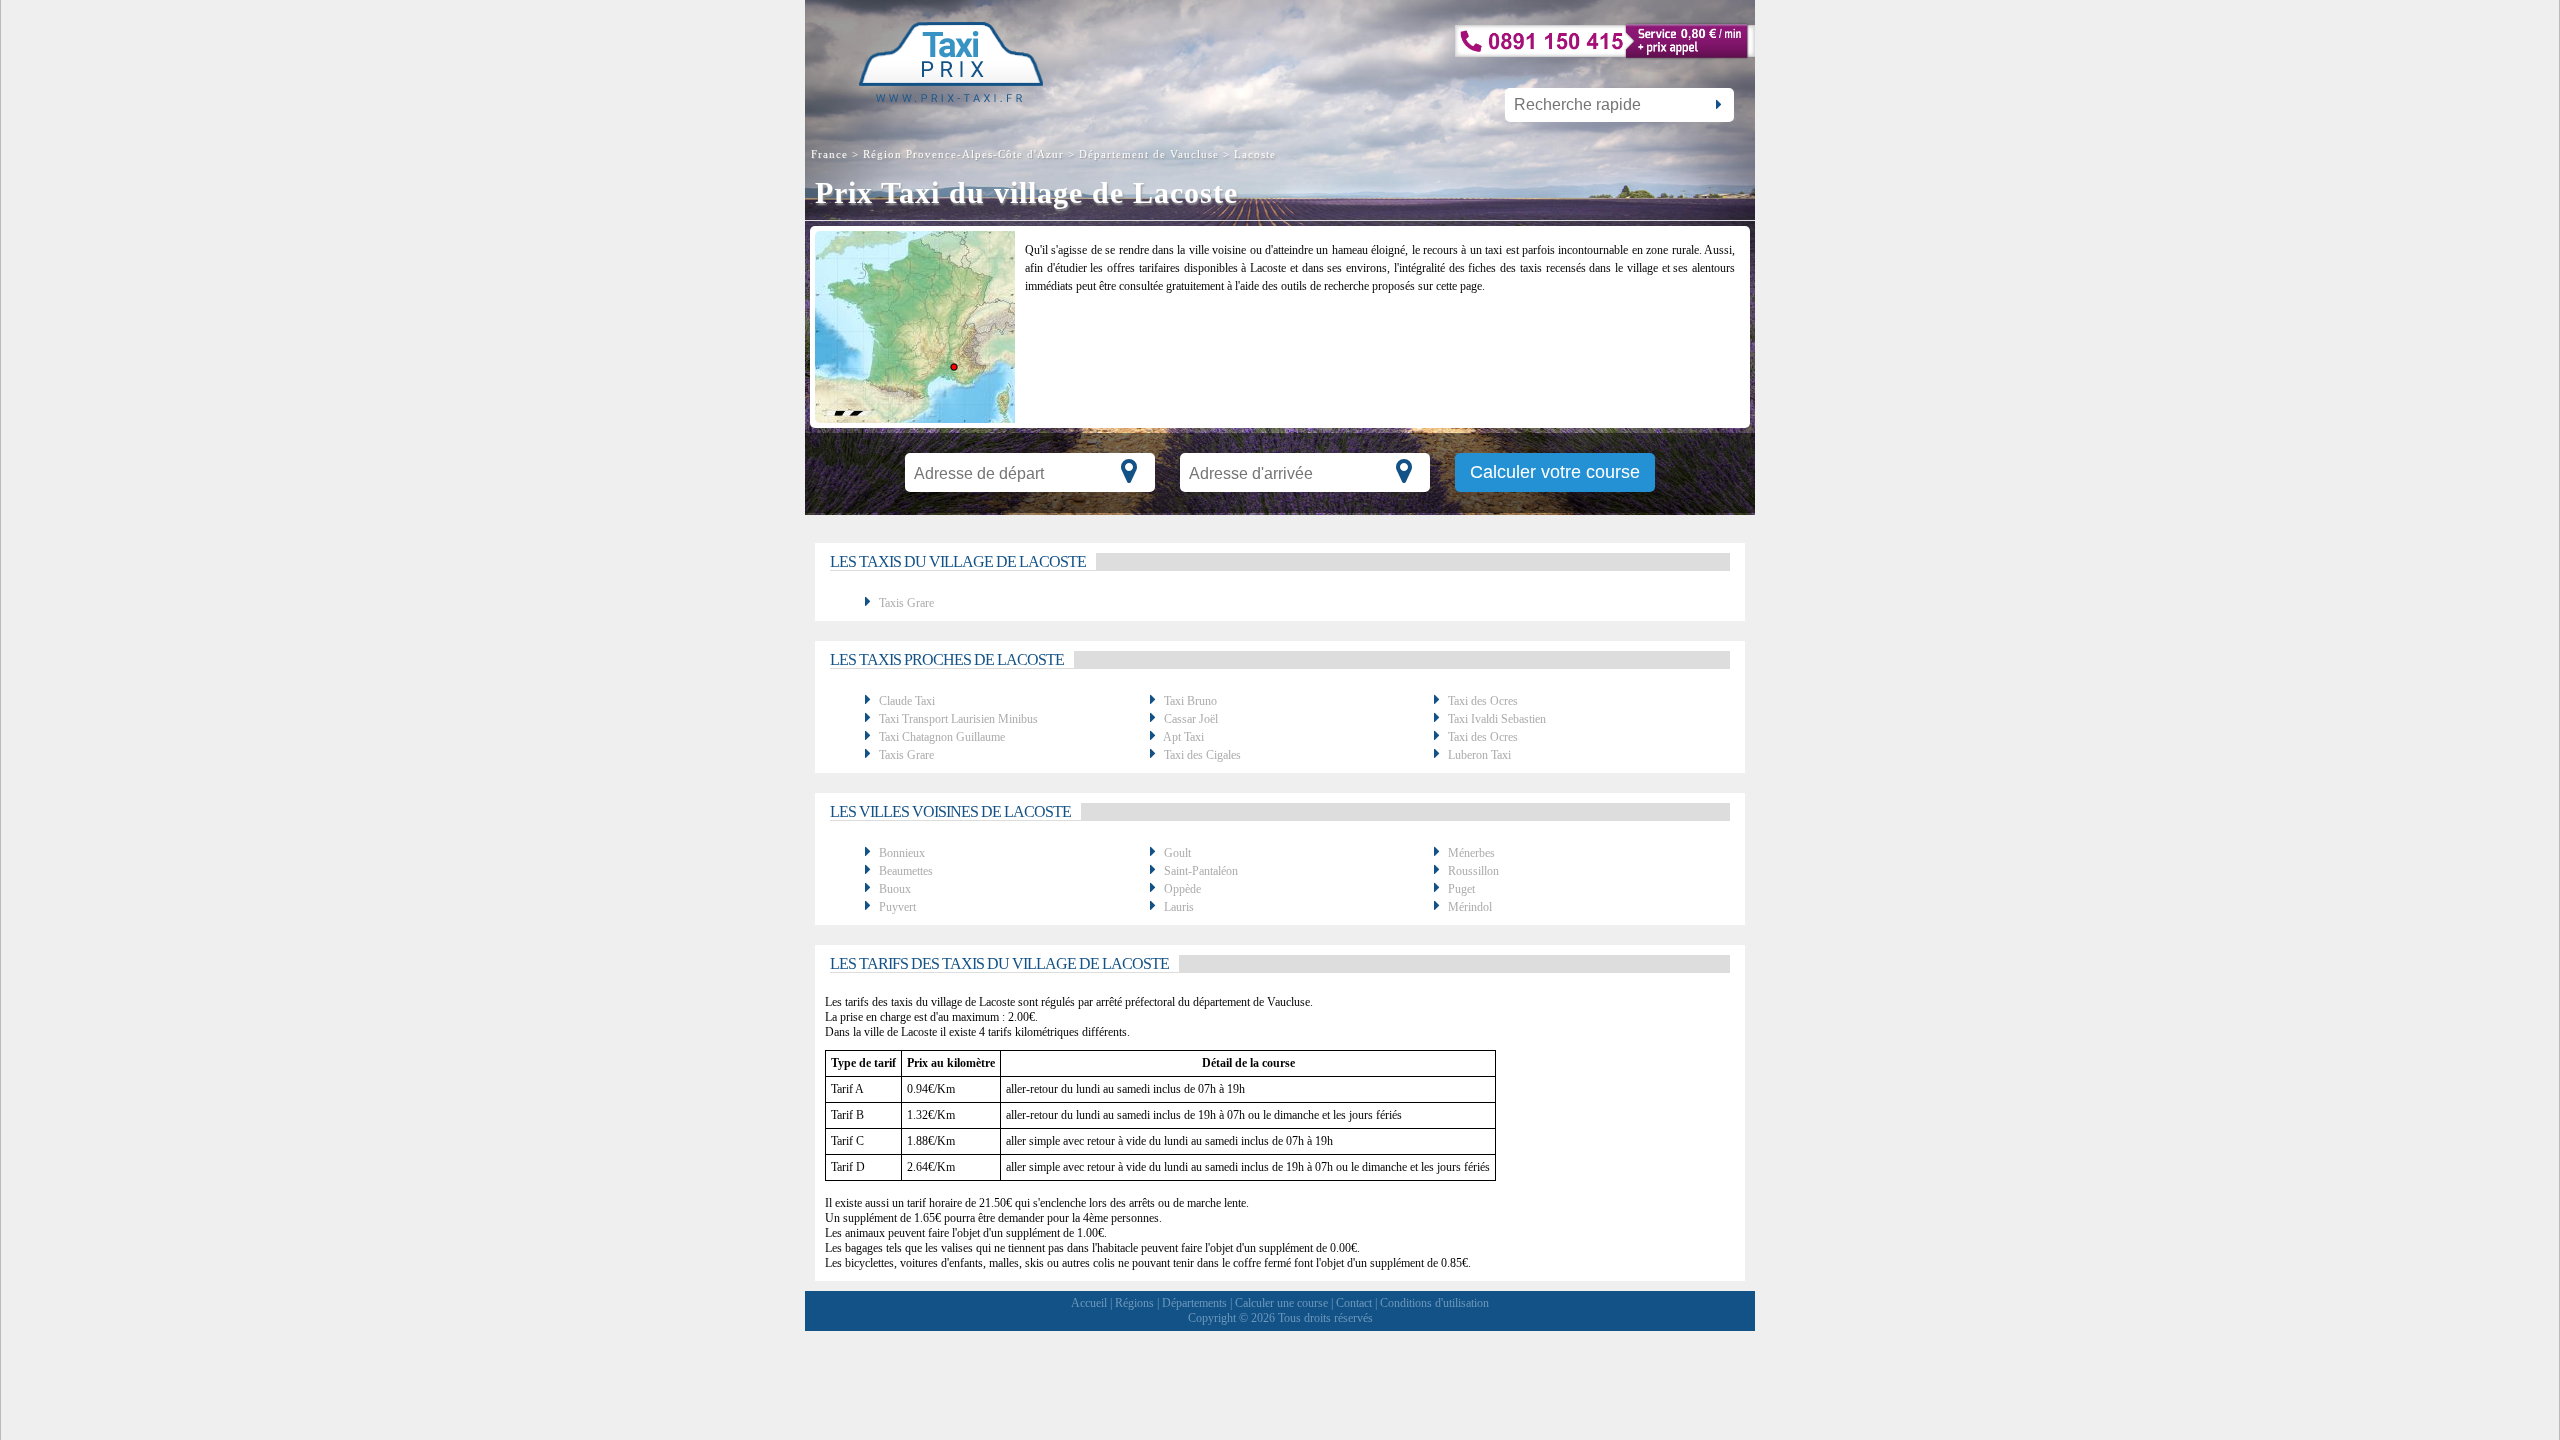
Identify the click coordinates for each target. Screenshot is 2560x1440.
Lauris (1179, 907)
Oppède (1182, 889)
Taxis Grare (906, 603)
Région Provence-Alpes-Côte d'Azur (963, 154)
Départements (1194, 1303)
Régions (1134, 1303)
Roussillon (1473, 871)
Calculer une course (1281, 1303)
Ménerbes (1471, 853)
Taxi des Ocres (1483, 701)
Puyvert (897, 907)
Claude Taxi (907, 701)
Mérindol (1470, 907)
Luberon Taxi (1479, 755)
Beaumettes (906, 871)
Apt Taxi (1183, 737)
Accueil (1089, 1303)
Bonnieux (902, 853)
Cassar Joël (1191, 719)
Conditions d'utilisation (1434, 1303)
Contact (1354, 1303)
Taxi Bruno (1190, 701)
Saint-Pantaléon (1201, 871)
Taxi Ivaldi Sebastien (1497, 719)
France (831, 154)
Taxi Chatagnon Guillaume (942, 737)
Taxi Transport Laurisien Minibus (958, 719)
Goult (1177, 853)
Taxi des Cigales (1202, 755)
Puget (1461, 889)
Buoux (895, 889)
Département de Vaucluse (1149, 154)
